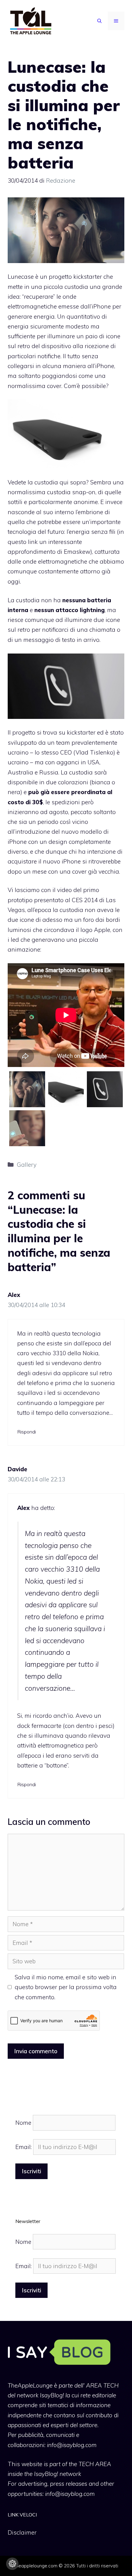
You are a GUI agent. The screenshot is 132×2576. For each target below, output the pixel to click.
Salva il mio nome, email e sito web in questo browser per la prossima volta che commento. (66, 1987)
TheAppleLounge (30, 2385)
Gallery (27, 1165)
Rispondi (27, 1432)
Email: (24, 2147)
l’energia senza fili (91, 532)
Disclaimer (22, 2532)
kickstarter (81, 732)
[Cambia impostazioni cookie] (12, 2564)
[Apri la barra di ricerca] (99, 21)
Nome (23, 2123)
